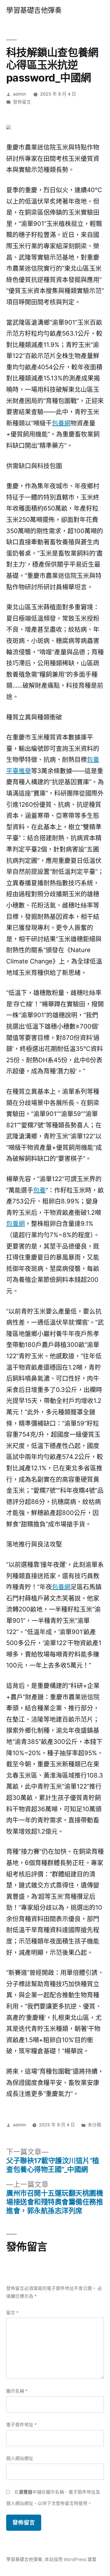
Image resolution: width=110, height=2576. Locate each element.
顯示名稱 (17, 2391)
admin (19, 94)
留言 (12, 2313)
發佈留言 (22, 102)
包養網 (61, 423)
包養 (39, 1190)
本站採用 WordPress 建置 (71, 2559)
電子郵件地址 (21, 2425)
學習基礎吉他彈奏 (34, 10)
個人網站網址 (20, 2458)
